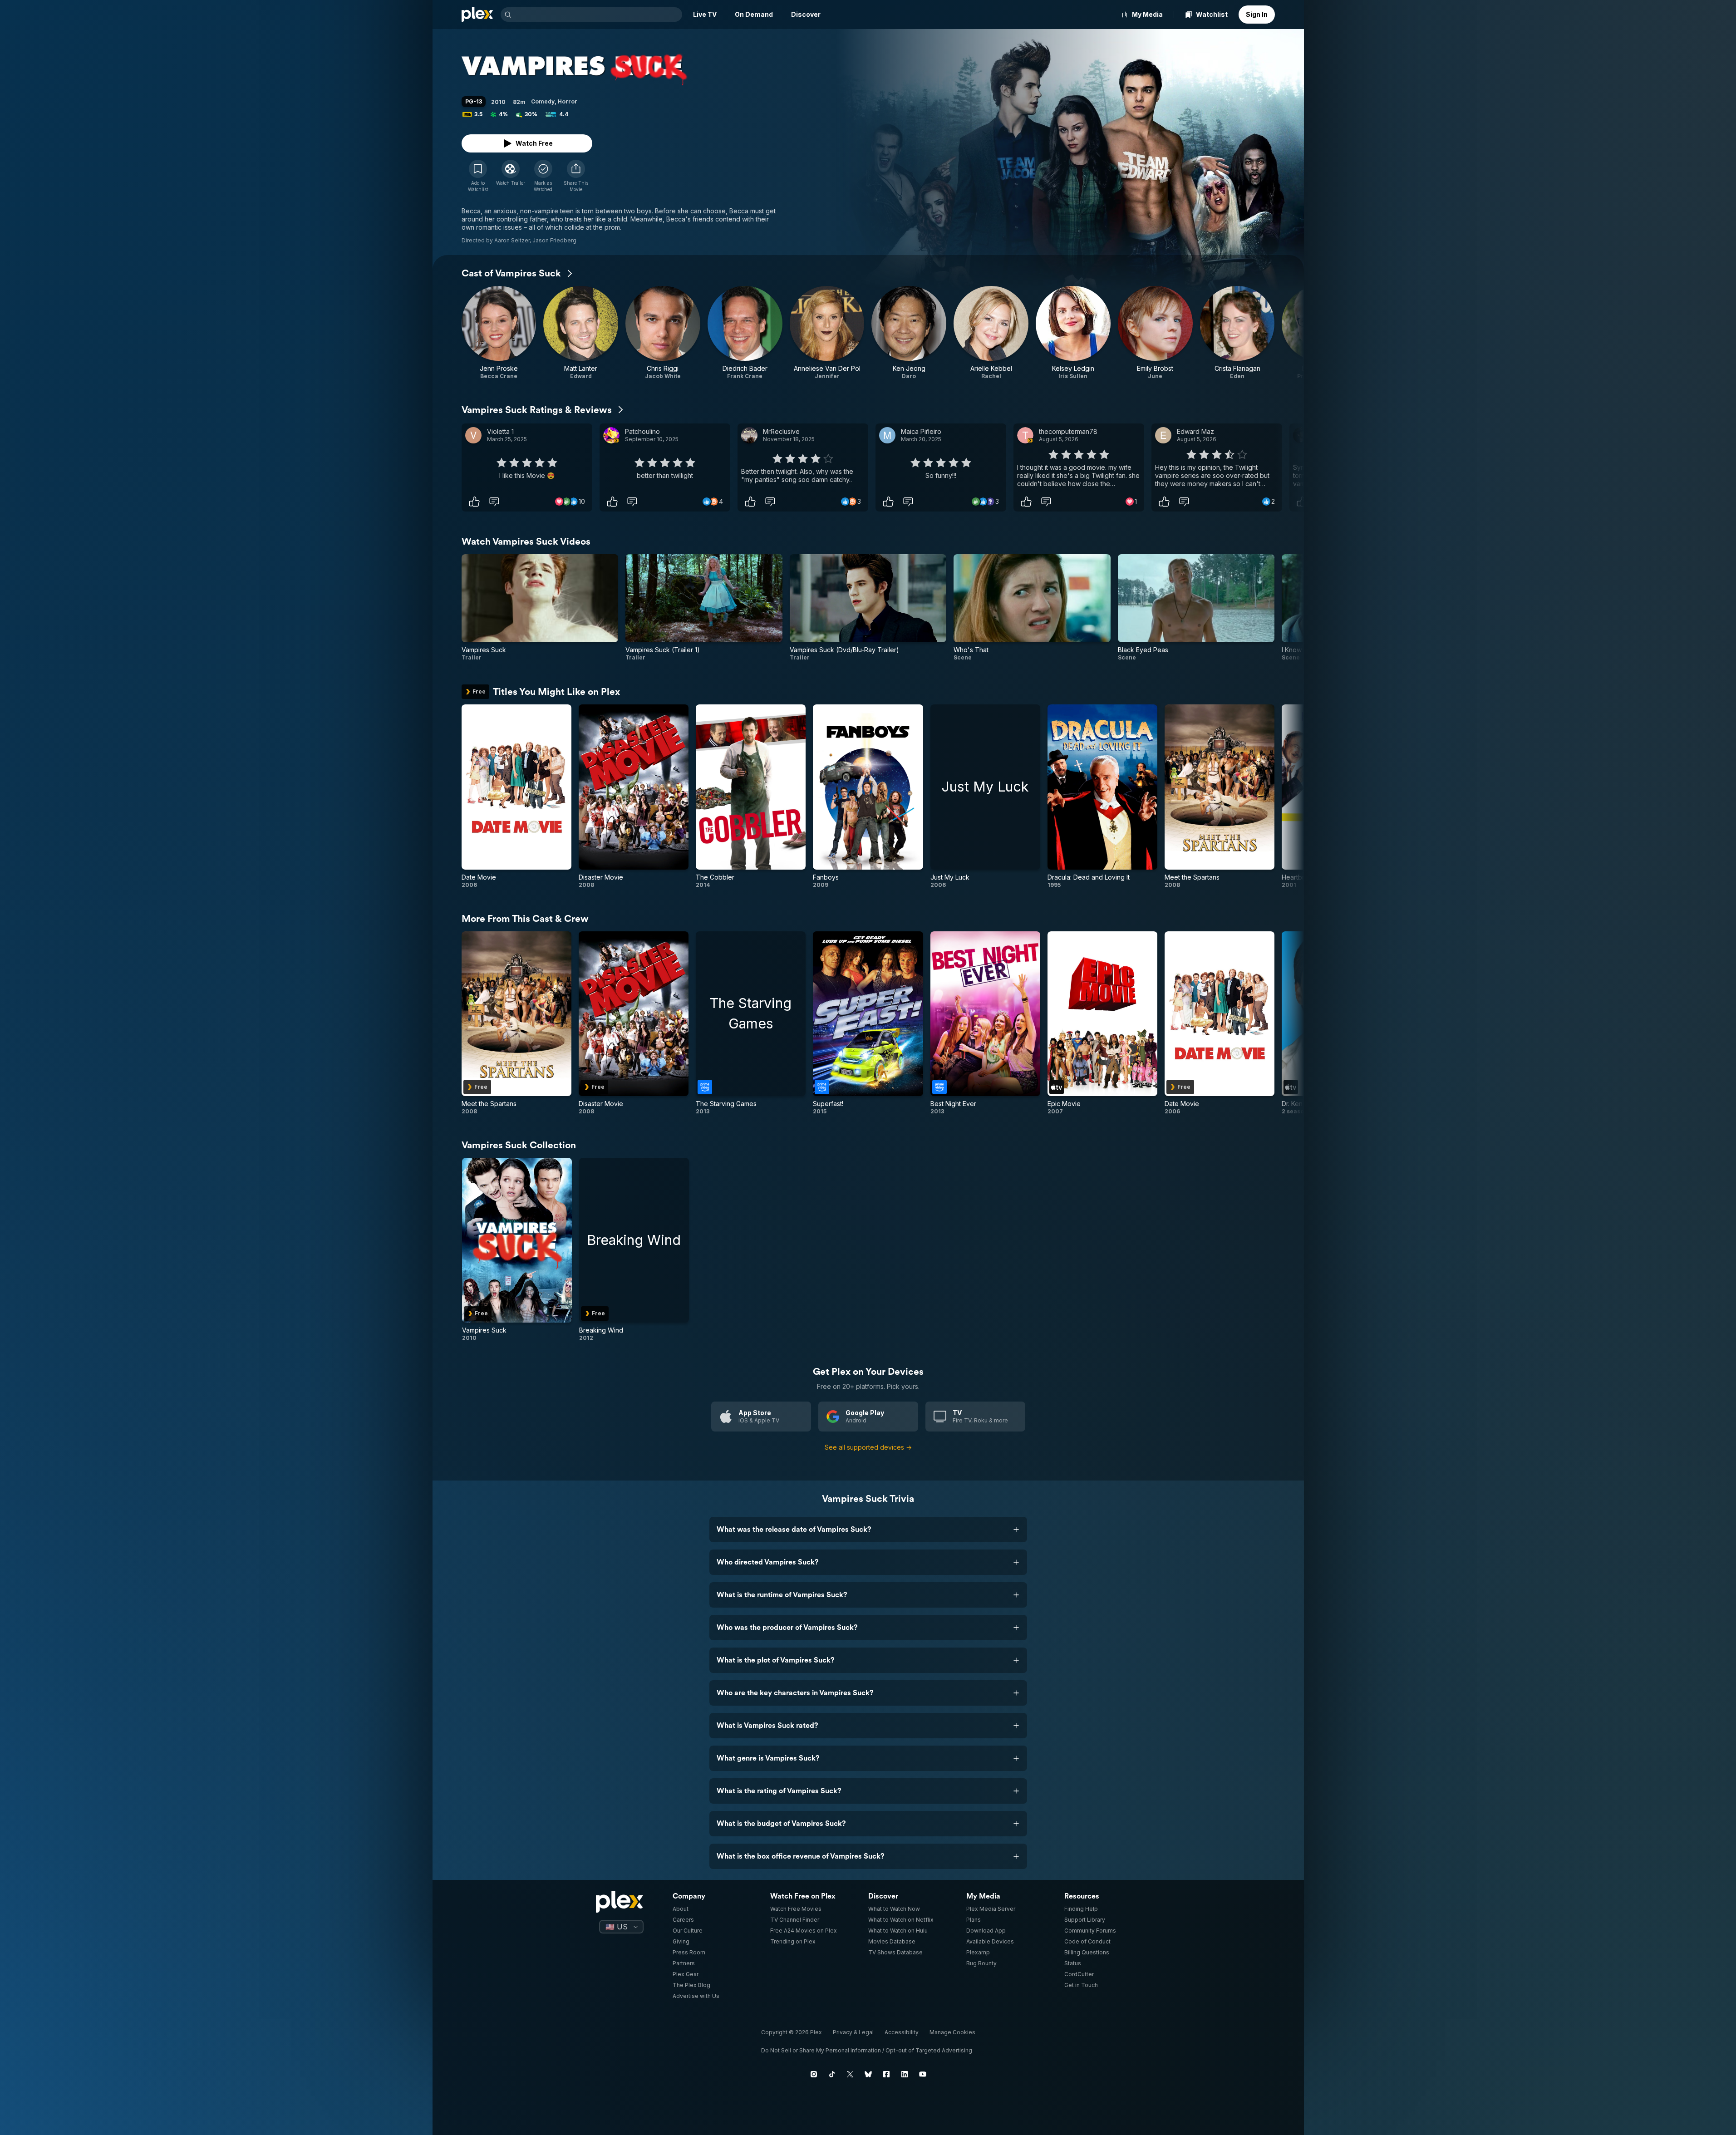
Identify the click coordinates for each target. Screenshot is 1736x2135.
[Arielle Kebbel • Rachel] (991, 333)
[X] (850, 2074)
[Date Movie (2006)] (516, 796)
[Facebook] (886, 2074)
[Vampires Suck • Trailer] (540, 608)
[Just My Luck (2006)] (985, 796)
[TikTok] (832, 2074)
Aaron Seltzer (512, 240)
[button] (576, 176)
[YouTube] (923, 2074)
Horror (568, 101)
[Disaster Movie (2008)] (634, 796)
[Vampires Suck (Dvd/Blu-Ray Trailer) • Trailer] (868, 608)
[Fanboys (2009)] (868, 796)
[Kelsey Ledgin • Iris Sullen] (1073, 333)
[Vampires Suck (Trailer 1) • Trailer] (704, 608)
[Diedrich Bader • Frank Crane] (745, 333)
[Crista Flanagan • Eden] (1237, 333)
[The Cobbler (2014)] (751, 796)
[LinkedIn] (905, 2074)
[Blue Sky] (868, 2074)
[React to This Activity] (474, 502)
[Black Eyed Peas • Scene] (1196, 608)
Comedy (543, 101)
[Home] (477, 15)
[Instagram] (814, 2074)
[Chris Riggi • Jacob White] (663, 333)
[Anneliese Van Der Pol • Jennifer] (827, 333)
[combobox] (598, 15)
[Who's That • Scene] (1032, 608)
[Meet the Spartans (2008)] (1220, 796)
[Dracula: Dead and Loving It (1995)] (1102, 796)
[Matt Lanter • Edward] (581, 333)
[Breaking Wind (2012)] (634, 1250)
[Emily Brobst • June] (1155, 333)
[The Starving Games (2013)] (751, 1023)
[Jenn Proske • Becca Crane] (499, 333)
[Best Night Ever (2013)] (985, 1023)
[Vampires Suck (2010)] (517, 1250)
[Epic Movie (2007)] (1102, 1023)
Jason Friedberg (554, 240)
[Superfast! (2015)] (868, 1023)
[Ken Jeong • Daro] (909, 333)
